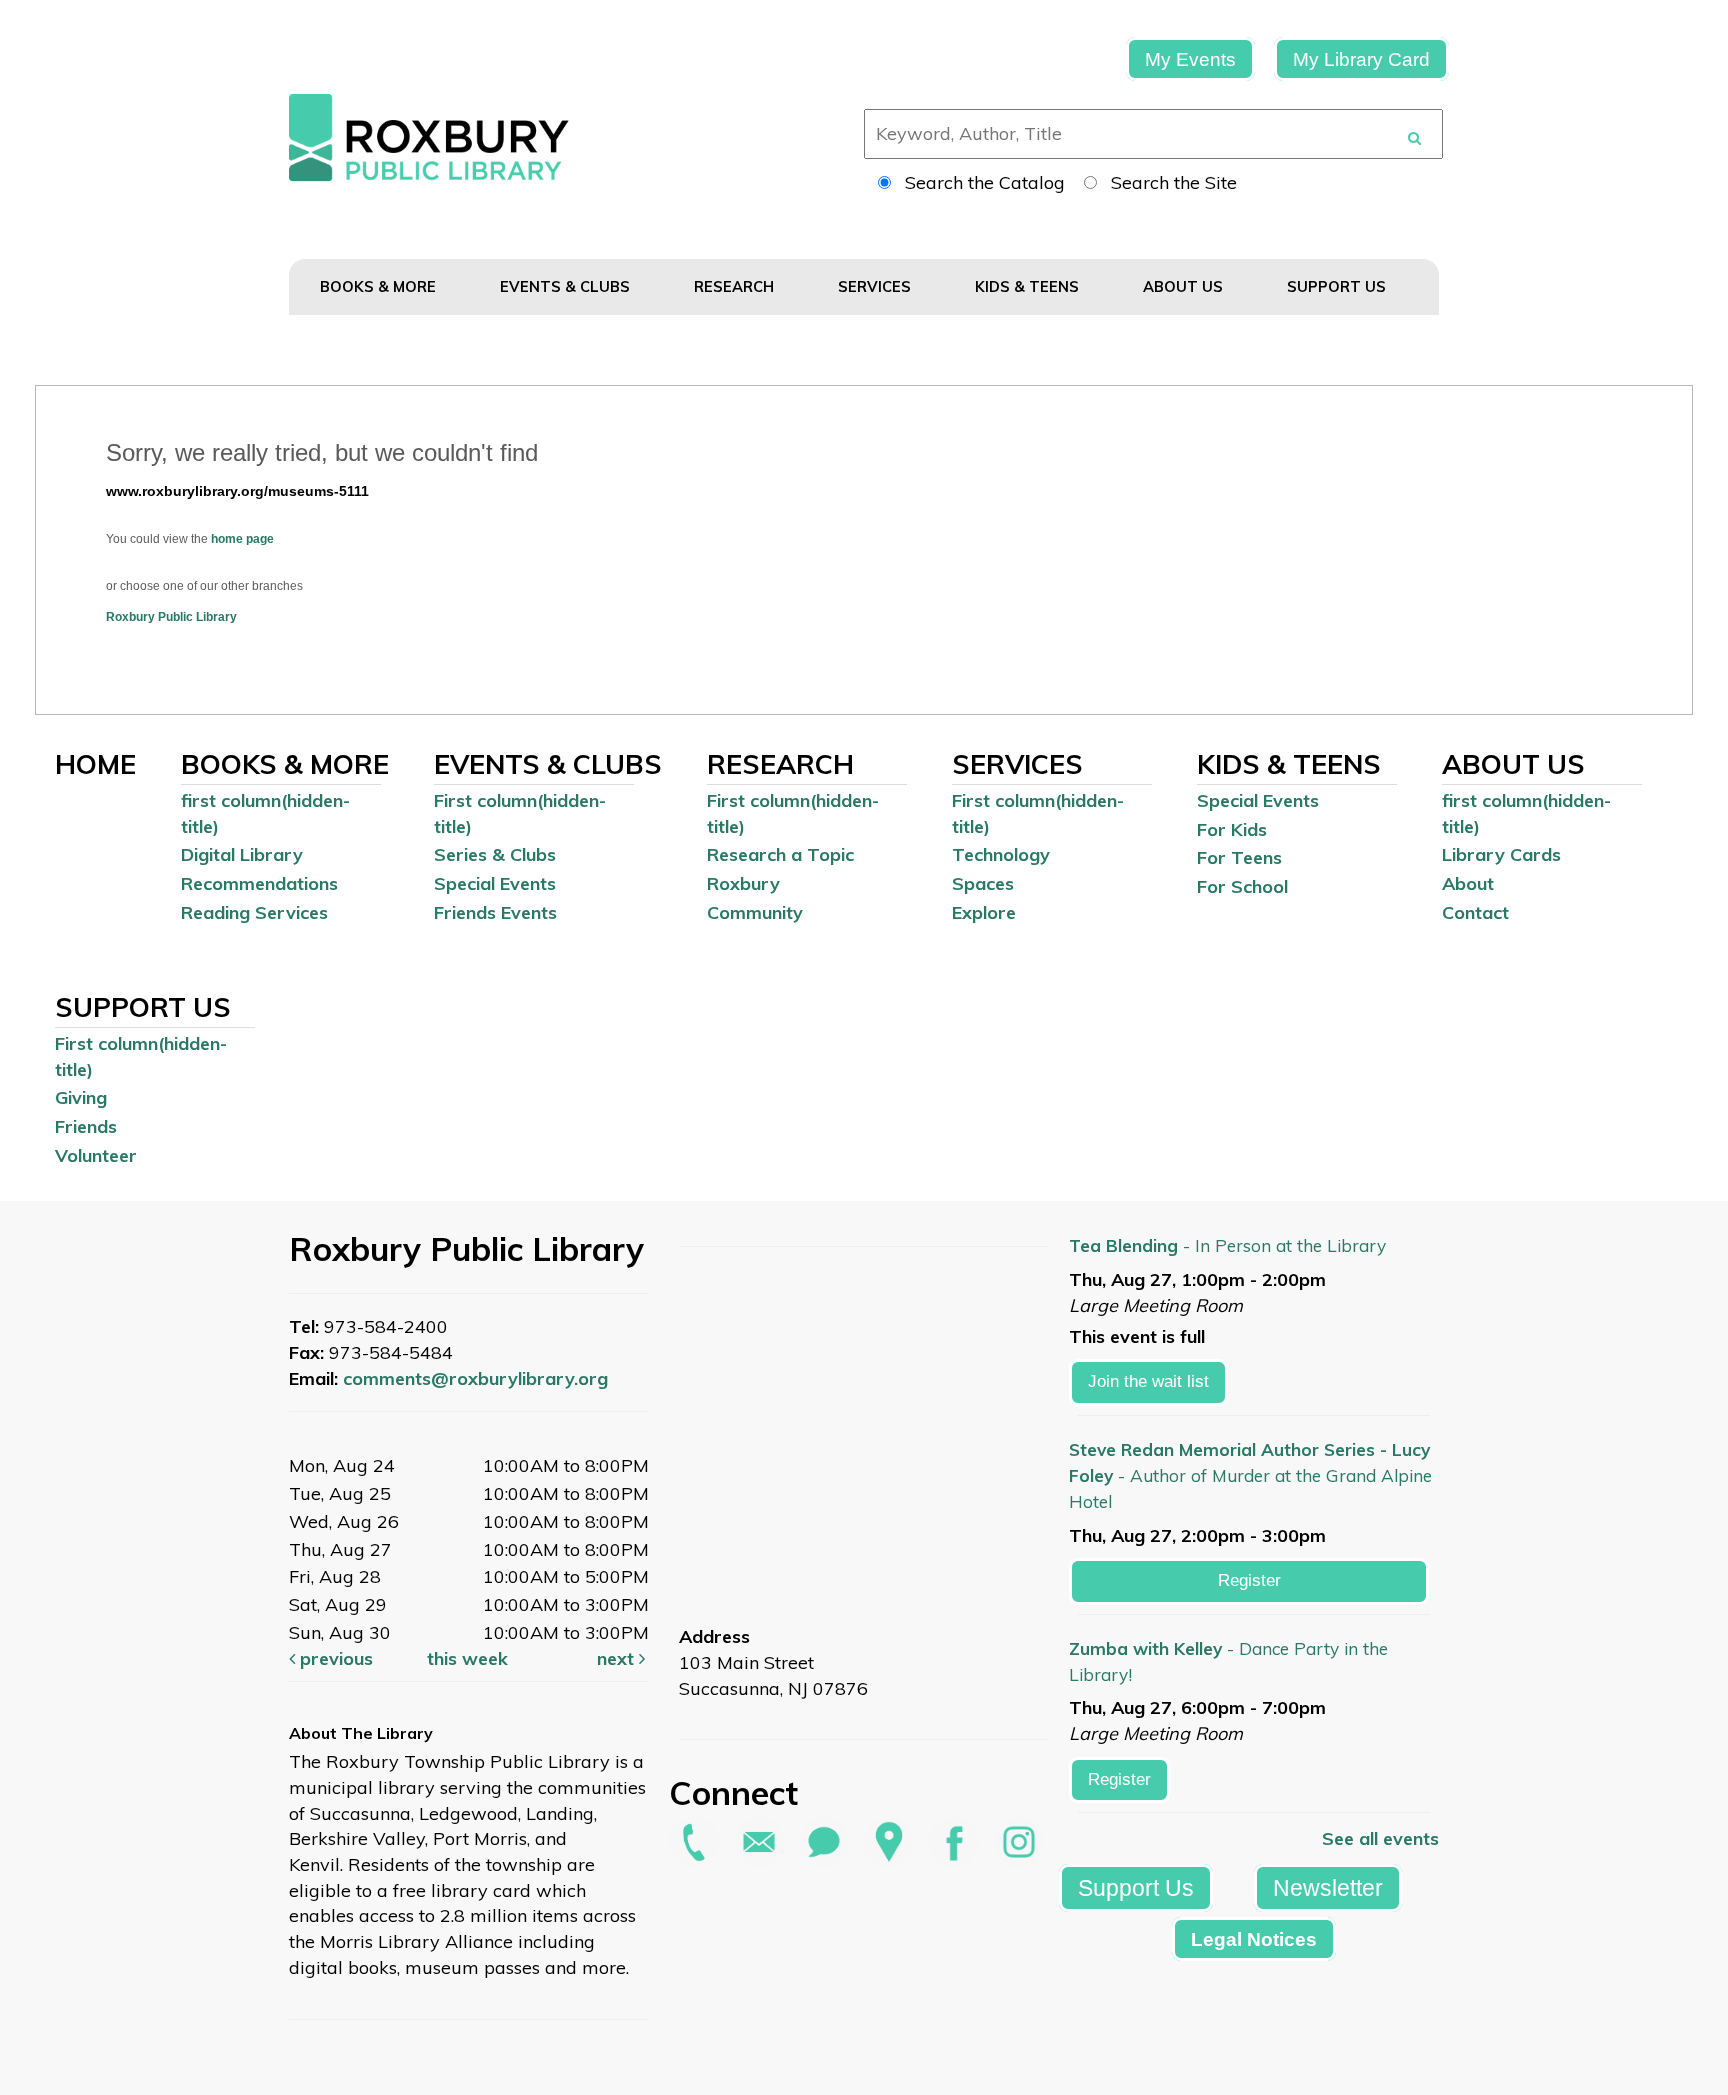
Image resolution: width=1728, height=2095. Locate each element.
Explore (984, 912)
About (1468, 883)
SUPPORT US (1338, 286)
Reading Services (254, 912)
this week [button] (467, 1658)
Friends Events (495, 912)
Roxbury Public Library (171, 617)
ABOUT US (1185, 286)
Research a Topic (780, 854)
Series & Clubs (495, 854)
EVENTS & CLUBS (567, 286)
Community (755, 912)
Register (1249, 1580)
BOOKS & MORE (380, 286)
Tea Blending (1227, 1245)
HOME (95, 764)
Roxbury (743, 883)
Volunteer (96, 1155)
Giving (81, 1097)
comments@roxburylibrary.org (475, 1378)
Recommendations (259, 883)
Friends (86, 1126)
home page (242, 539)
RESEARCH (736, 286)
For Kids (1232, 829)
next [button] (618, 1658)
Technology (1001, 854)
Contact (1475, 912)
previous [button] (334, 1658)
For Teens (1239, 857)
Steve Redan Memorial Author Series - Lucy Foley (1250, 1475)
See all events (1380, 1838)
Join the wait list (1148, 1381)
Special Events (495, 883)
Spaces (983, 883)
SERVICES (876, 286)
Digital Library (242, 854)
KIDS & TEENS (1029, 286)
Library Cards (1501, 854)
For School (1242, 886)
